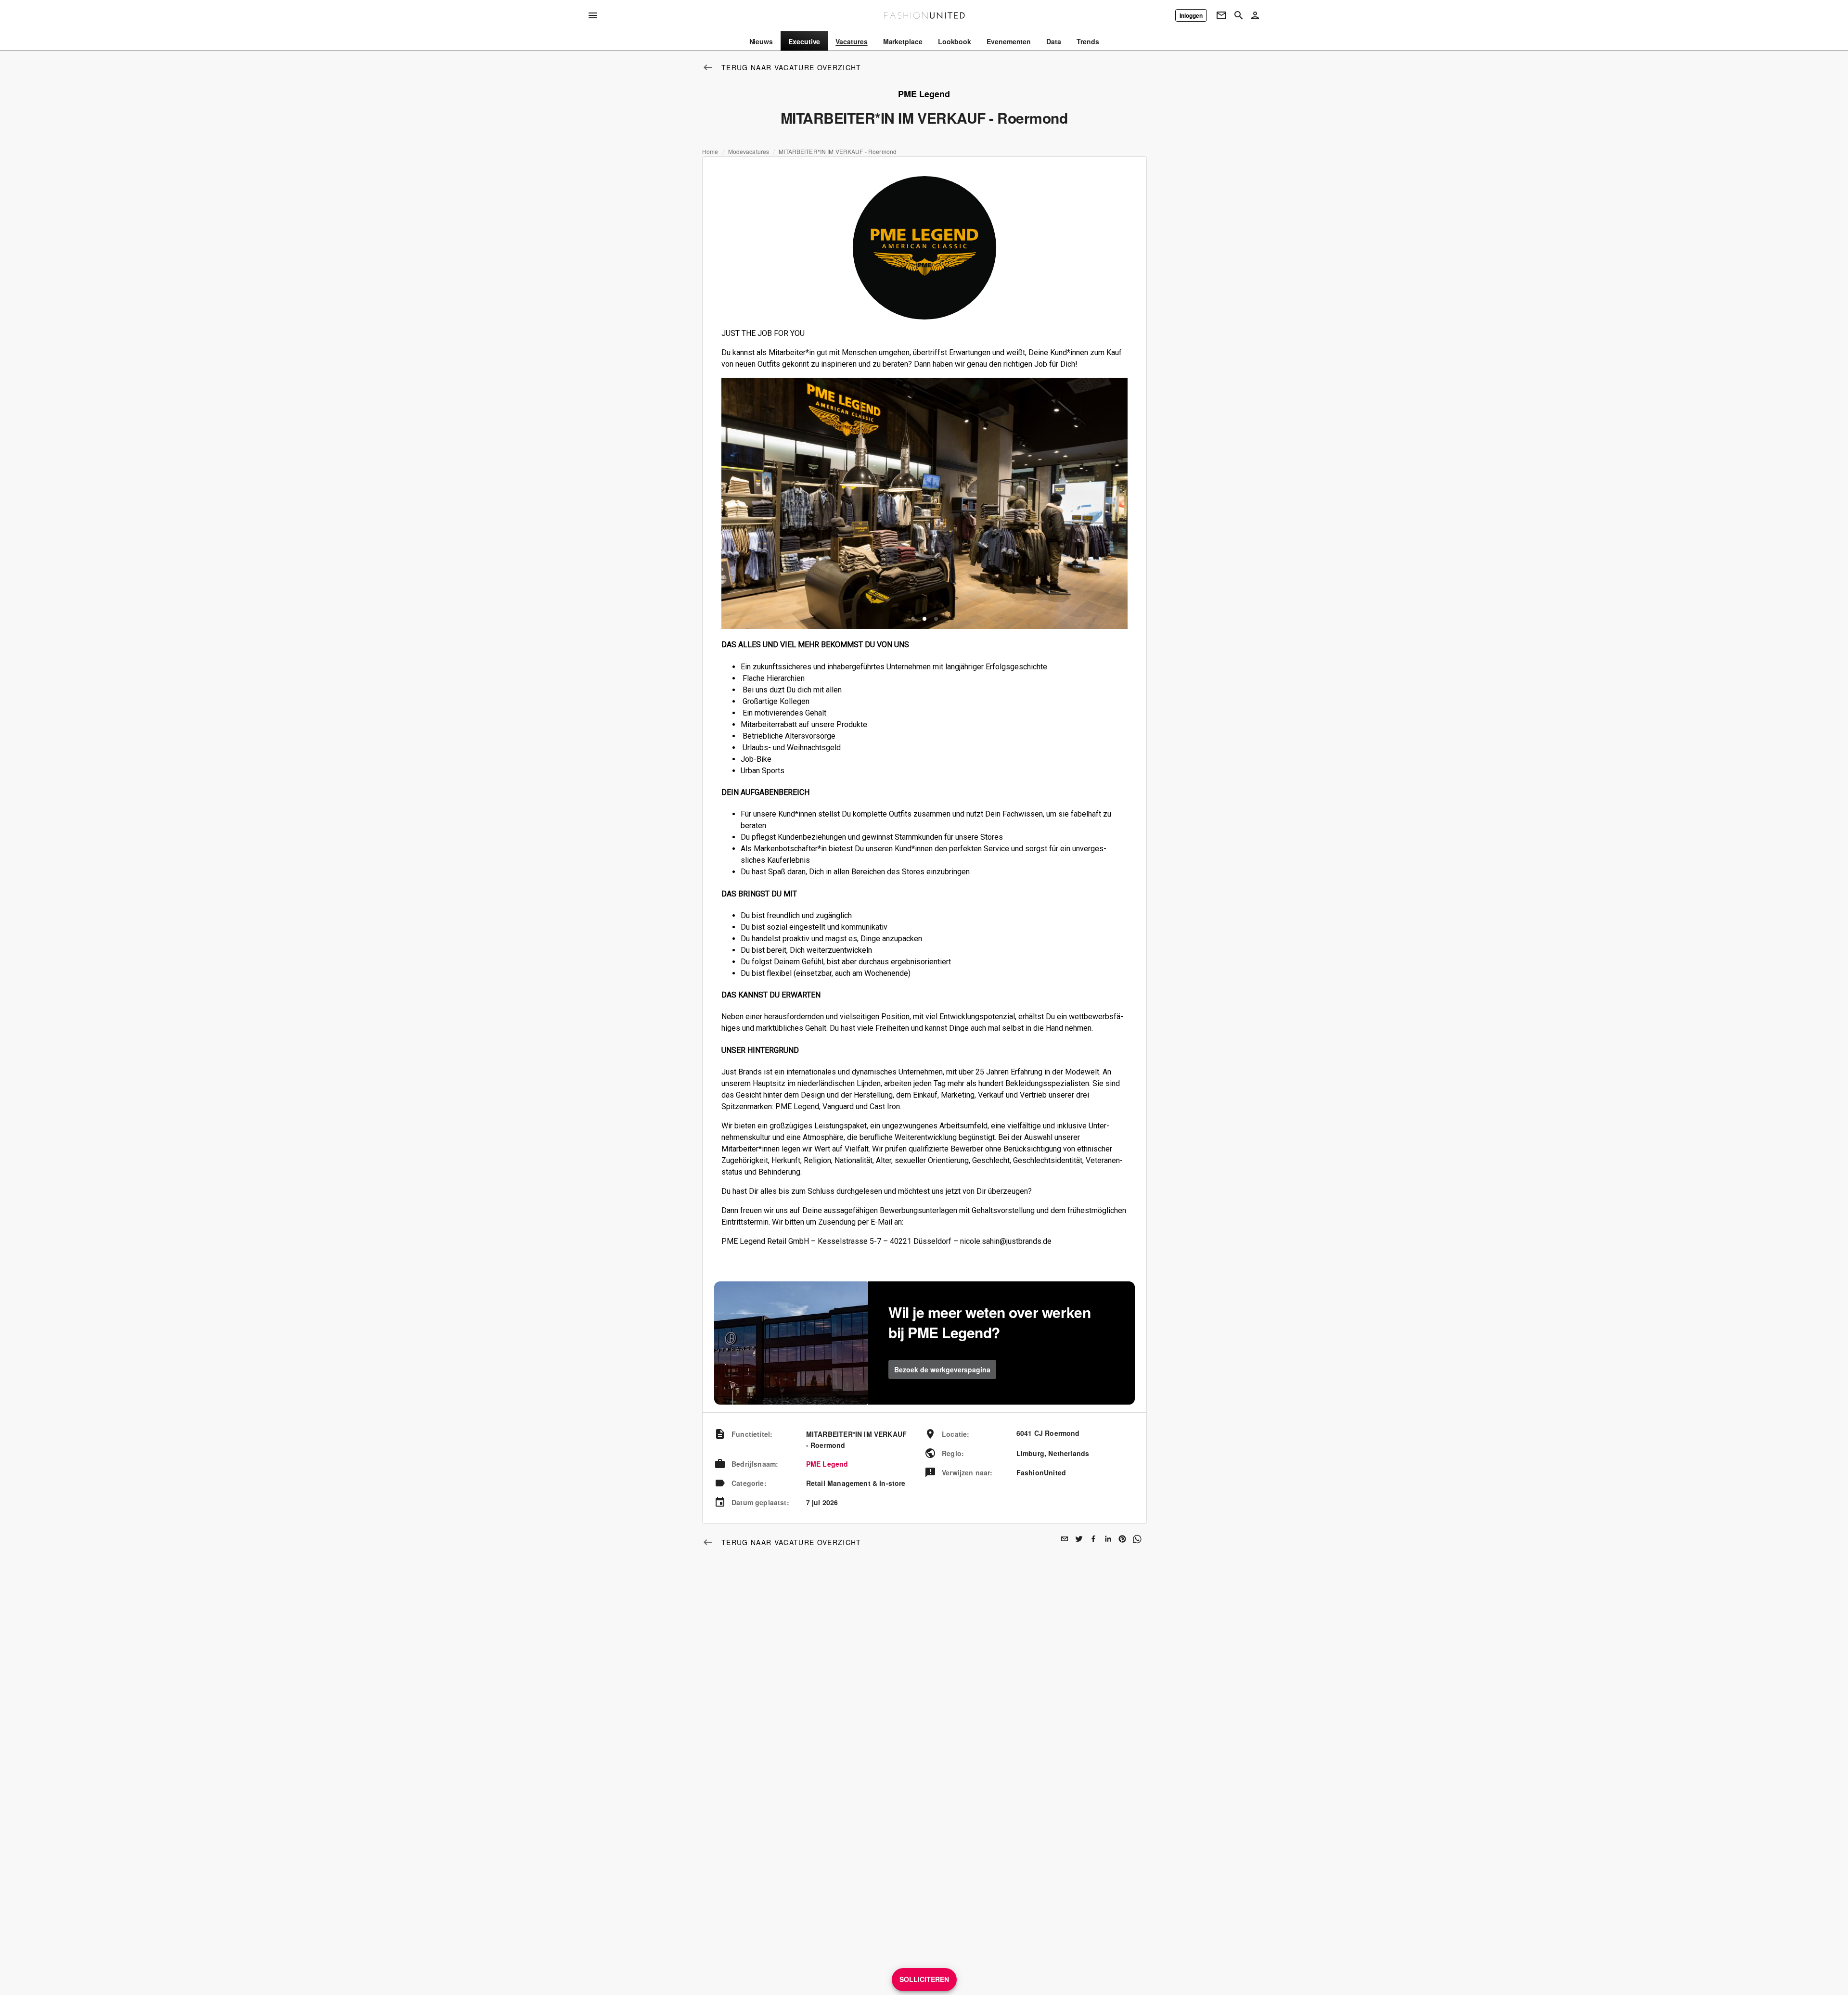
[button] (913, 619)
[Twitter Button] (1079, 1539)
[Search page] (1239, 15)
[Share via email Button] (1065, 1539)
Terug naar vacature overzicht (791, 67)
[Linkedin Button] (1108, 1539)
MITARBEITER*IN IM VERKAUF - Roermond (838, 152)
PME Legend (827, 1464)
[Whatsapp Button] (1137, 1539)
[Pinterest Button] (1122, 1539)
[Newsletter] (1221, 15)
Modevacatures (749, 152)
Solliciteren (924, 1979)
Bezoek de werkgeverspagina (942, 1369)
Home (710, 152)
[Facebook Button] (1093, 1539)
